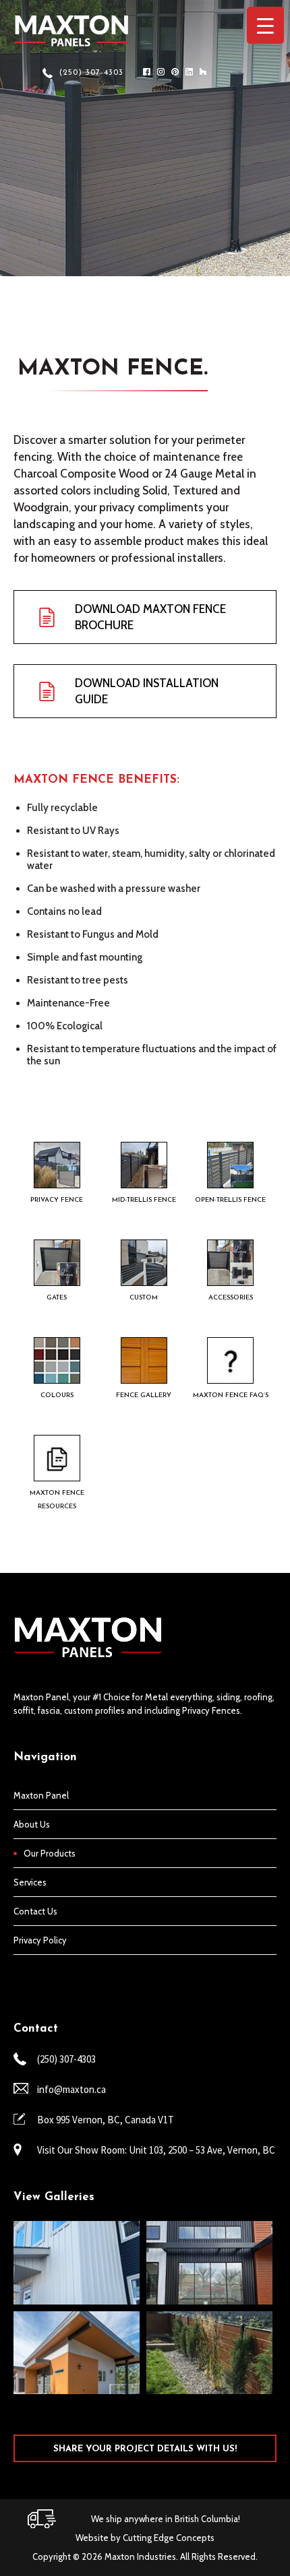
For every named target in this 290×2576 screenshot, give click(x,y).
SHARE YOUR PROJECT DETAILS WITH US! (145, 2449)
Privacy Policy (40, 1940)
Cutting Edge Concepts (169, 2538)
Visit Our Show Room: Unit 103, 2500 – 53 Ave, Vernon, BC (156, 2150)
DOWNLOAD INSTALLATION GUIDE (147, 691)
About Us (32, 1824)
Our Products (50, 1853)
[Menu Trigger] (265, 25)
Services (30, 1882)
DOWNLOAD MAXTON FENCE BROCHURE (150, 617)
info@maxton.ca (71, 2089)
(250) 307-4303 (91, 73)
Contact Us (35, 1911)
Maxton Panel (41, 1795)
